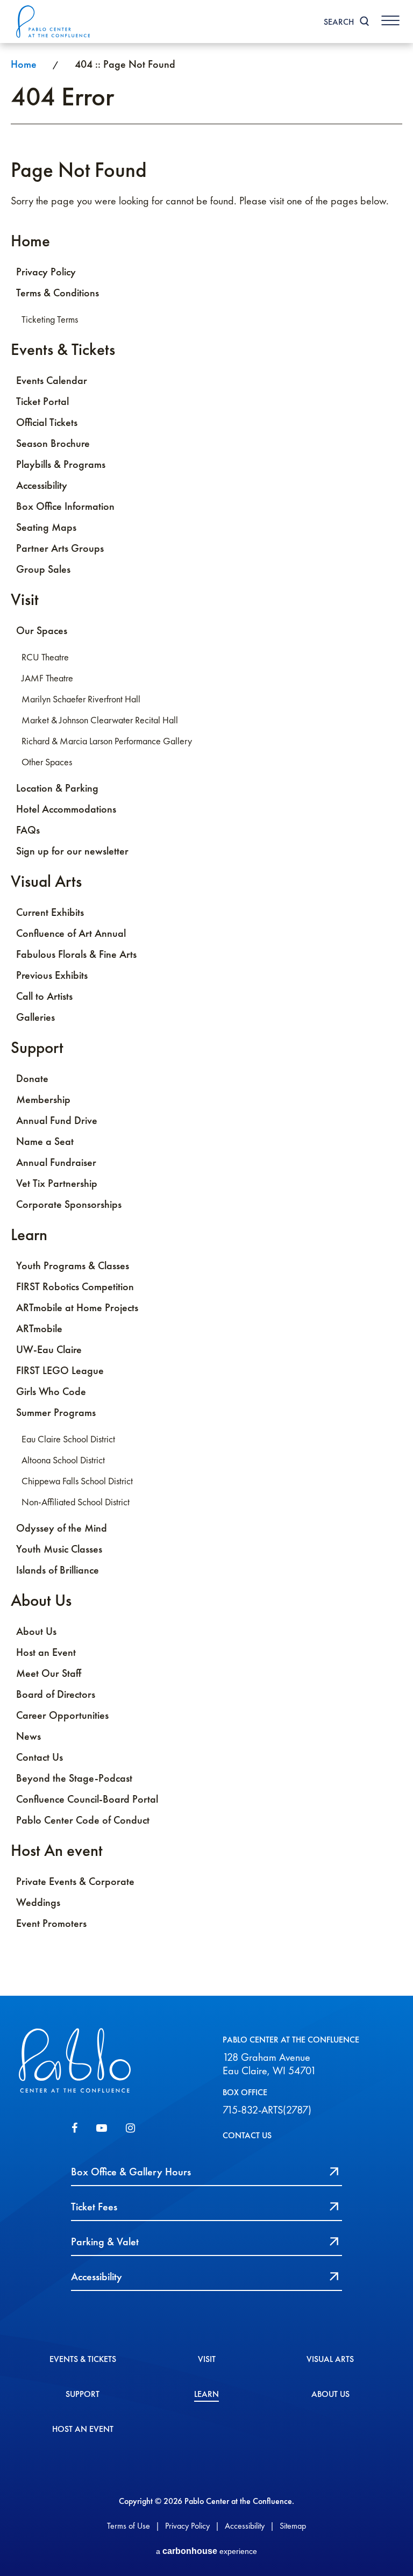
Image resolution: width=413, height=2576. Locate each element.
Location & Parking (57, 788)
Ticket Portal (42, 401)
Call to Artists (44, 996)
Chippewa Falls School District (77, 1481)
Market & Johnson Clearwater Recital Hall (100, 720)
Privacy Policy (46, 272)
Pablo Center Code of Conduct (83, 1820)
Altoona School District (63, 1460)
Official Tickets (47, 422)
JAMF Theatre (47, 678)
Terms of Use (129, 2526)
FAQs (28, 830)
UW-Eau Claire (49, 1349)
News (29, 1736)
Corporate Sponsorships (69, 1204)
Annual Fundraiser (56, 1162)
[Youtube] (102, 2128)
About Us (41, 1600)
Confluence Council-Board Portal (87, 1799)
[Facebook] (74, 2128)
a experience (206, 2551)
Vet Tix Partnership (57, 1183)
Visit (25, 599)
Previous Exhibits (52, 975)
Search (339, 22)
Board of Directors (56, 1694)
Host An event (57, 1850)
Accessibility (42, 485)
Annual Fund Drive (57, 1120)
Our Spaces (42, 630)
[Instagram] (130, 2128)
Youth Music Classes (59, 1549)
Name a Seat (45, 1141)
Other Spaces (47, 762)
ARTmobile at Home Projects (77, 1307)
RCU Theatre (45, 657)
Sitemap (293, 2526)
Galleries (35, 1017)
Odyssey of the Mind (62, 1528)
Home (24, 64)
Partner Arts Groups (60, 548)
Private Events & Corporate (75, 1881)
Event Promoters (51, 1923)
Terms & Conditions (58, 293)
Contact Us (40, 1757)
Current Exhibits (50, 912)
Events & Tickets (63, 349)
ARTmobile (39, 1328)
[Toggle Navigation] (390, 20)
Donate (32, 1078)
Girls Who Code (51, 1391)
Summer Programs (56, 1412)
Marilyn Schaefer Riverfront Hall (81, 699)
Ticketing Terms (50, 319)
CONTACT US (247, 2135)
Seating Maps (46, 527)
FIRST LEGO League (60, 1370)
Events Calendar (52, 380)
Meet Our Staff (49, 1673)
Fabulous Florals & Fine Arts (76, 954)
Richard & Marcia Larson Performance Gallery (107, 741)
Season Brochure (53, 443)
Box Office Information (65, 506)
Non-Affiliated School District (76, 1502)
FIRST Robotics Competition (75, 1286)
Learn (29, 1234)
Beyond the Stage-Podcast (74, 1778)
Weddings (38, 1902)
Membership (43, 1099)
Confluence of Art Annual (71, 933)
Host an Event (46, 1652)
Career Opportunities (62, 1715)
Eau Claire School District (68, 1439)
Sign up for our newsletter (72, 851)
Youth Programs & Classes (73, 1265)
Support (37, 1047)
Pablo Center (54, 22)
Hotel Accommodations (66, 809)
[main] (206, 1020)
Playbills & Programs (61, 464)
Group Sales (43, 569)
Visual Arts (46, 881)
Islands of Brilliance (58, 1570)
